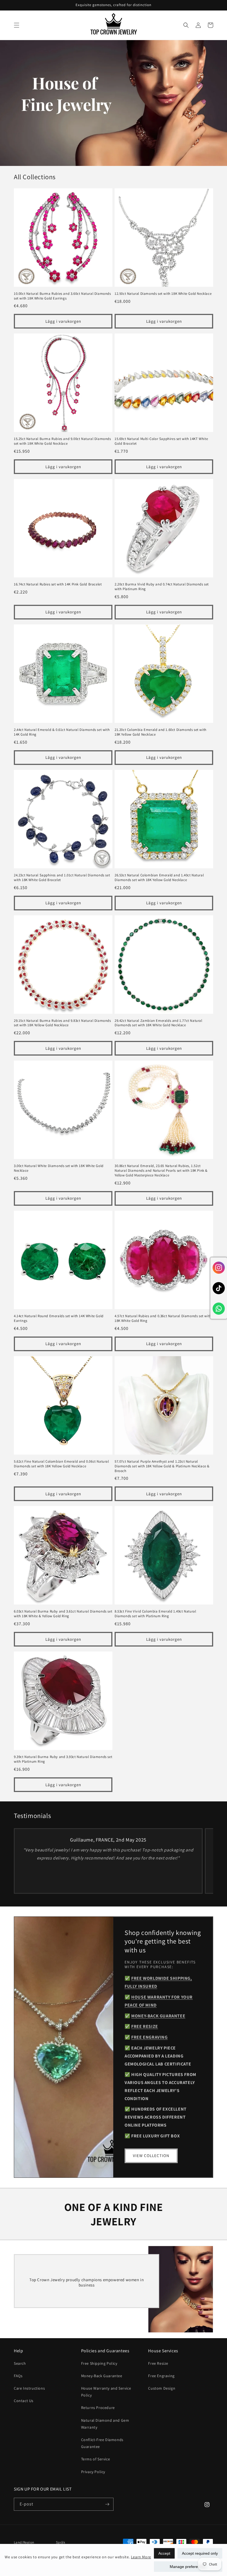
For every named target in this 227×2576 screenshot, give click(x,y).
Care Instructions (29, 2388)
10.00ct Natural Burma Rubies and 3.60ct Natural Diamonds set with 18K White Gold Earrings (62, 296)
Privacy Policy (93, 2472)
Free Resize (158, 2363)
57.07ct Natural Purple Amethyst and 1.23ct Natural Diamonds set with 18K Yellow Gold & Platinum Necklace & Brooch (162, 1466)
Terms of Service (96, 2459)
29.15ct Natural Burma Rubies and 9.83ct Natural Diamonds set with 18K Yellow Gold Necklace (62, 1023)
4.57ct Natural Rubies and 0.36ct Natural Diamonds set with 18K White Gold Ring (163, 1318)
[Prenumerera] (107, 2504)
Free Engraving (161, 2376)
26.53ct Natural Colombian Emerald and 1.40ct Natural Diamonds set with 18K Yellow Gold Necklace (159, 878)
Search (20, 2363)
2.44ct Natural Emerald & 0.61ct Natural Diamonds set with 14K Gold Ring (62, 732)
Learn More (141, 2557)
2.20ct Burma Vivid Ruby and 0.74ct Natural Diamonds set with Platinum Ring (162, 587)
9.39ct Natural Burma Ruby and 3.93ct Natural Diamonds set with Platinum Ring (63, 1759)
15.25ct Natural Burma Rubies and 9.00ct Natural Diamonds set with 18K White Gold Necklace (62, 441)
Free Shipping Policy (99, 2363)
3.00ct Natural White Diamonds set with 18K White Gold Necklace (59, 1168)
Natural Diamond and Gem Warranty (105, 2424)
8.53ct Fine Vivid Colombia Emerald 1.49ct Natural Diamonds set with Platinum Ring (155, 1614)
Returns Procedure (98, 2408)
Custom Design (162, 2388)
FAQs (18, 2376)
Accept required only (200, 2553)
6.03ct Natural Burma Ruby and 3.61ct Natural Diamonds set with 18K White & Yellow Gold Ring (63, 1614)
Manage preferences (188, 2567)
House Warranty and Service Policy (106, 2392)
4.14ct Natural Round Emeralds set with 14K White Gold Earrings (59, 1318)
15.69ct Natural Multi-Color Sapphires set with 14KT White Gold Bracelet (161, 441)
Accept (164, 2553)
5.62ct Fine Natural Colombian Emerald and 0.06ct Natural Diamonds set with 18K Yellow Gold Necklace (61, 1464)
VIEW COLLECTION (151, 2156)
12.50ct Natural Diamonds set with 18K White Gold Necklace (163, 294)
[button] (17, 25)
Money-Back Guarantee (102, 2376)
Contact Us (24, 2401)
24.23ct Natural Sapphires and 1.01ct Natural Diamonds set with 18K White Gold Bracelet (62, 878)
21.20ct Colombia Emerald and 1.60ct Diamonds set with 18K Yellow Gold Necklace (161, 732)
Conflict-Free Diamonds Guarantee (102, 2443)
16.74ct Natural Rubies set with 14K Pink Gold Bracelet (58, 584)
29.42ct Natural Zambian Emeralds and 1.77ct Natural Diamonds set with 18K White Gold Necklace (158, 1023)
